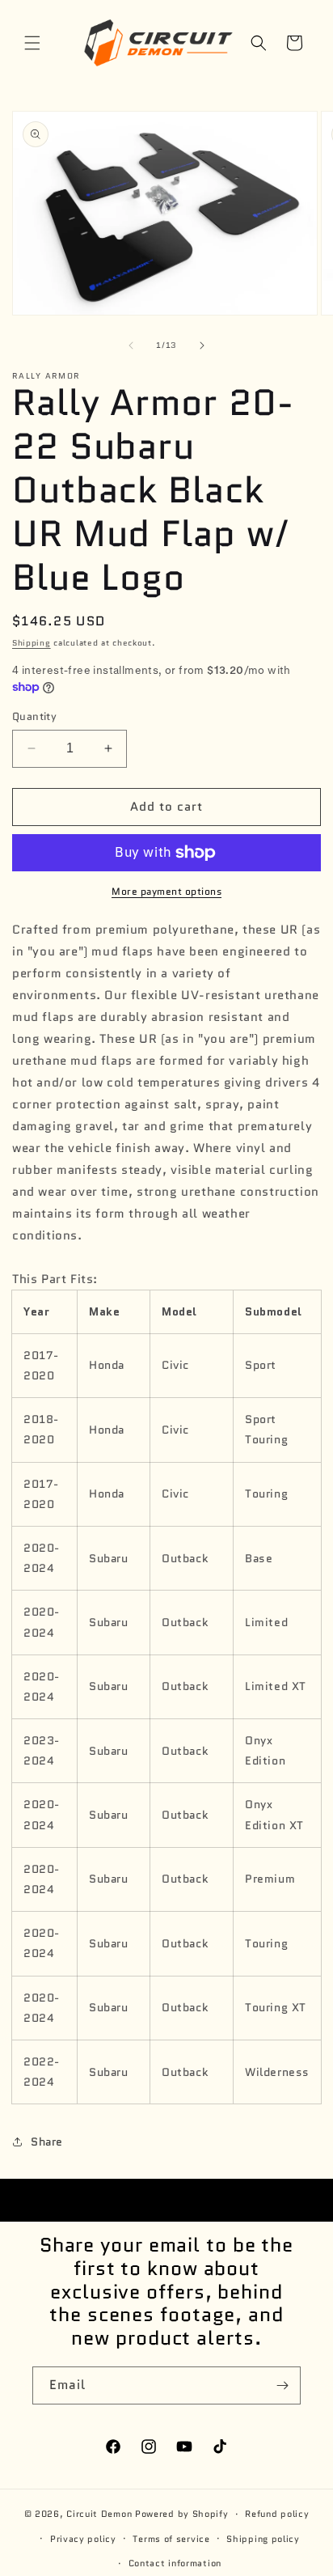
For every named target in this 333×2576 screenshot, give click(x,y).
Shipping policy (263, 2539)
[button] (32, 43)
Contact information (175, 2563)
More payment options (166, 891)
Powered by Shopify (182, 2514)
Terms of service (171, 2539)
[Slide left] (131, 345)
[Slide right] (202, 345)
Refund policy (277, 2514)
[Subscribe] (282, 2385)
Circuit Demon (99, 2514)
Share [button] (47, 2142)
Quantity (34, 716)
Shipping (32, 643)
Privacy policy (83, 2539)
